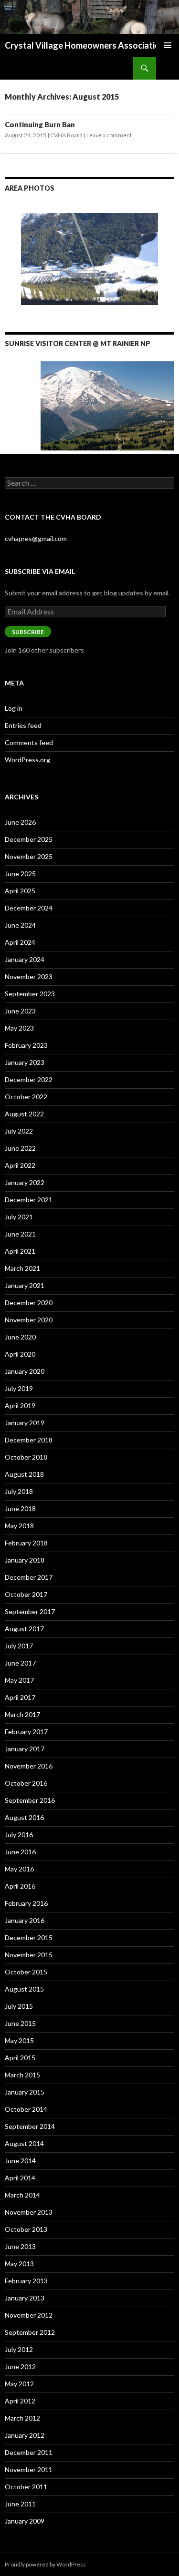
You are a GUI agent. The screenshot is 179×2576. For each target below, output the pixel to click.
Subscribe (28, 632)
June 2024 (20, 925)
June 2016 (20, 1852)
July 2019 (19, 1388)
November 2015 (29, 1955)
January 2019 (25, 1423)
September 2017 (30, 1611)
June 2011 (20, 2504)
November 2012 (29, 2315)
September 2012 (30, 2332)
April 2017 (20, 1697)
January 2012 (25, 2435)
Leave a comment (109, 135)
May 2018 (19, 1526)
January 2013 (25, 2298)
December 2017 (29, 1577)
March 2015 (22, 2075)
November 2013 (29, 2212)
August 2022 (24, 1114)
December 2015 (29, 1937)
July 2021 (19, 1217)
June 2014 (20, 2161)
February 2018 (26, 1543)
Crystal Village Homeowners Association (85, 45)
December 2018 (29, 1440)
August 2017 (24, 1629)
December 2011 (29, 2452)
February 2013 (26, 2281)
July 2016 (19, 1835)
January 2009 (25, 2521)
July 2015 (19, 2006)
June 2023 (20, 1011)
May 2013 (19, 2264)
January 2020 (25, 1371)
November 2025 (29, 856)
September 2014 (30, 2126)
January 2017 (25, 1749)
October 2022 (26, 1097)
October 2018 (26, 1457)
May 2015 (19, 2040)
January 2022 (25, 1182)
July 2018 (19, 1491)
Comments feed (29, 742)
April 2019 (20, 1406)
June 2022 (20, 1148)
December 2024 (29, 908)
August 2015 (24, 1989)
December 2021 (29, 1200)
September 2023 (30, 994)
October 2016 (26, 1783)
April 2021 (20, 1251)
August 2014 (24, 2143)
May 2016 (19, 1869)
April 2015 (20, 2058)
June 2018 (20, 1508)
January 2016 (25, 1920)
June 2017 (20, 1663)
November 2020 (29, 1320)
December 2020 (29, 1303)
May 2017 (19, 1680)
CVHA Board (66, 135)
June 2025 (20, 874)
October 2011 (26, 2487)
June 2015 (20, 2023)
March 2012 (22, 2418)
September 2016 (30, 1800)
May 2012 (19, 2384)
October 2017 (26, 1594)
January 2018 (25, 1560)
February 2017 (26, 1732)
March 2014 (22, 2195)
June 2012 (20, 2366)
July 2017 (19, 1646)
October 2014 (26, 2109)
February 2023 (26, 1045)
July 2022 (19, 1131)
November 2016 (29, 1766)
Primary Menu (168, 45)
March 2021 (22, 1268)
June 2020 (20, 1337)
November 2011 (29, 2469)
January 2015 (25, 2092)
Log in (14, 708)
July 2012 (19, 2349)
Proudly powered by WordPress (45, 2564)
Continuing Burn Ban (40, 124)
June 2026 (20, 822)
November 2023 (29, 976)
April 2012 (20, 2401)
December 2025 (29, 839)
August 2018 (24, 1474)
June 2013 (20, 2246)
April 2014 (20, 2178)
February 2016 (26, 1903)
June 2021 (20, 1234)
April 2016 (20, 1886)
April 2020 (20, 1354)
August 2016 (24, 1817)
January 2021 (25, 1285)
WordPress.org (27, 760)
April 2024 (20, 942)
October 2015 (26, 1972)
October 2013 (26, 2229)
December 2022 (29, 1079)
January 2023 (25, 1062)
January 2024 (25, 959)
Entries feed (23, 725)
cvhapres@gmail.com (36, 538)
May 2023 (19, 1028)
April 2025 (20, 891)
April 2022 (20, 1165)
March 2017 (22, 1714)
